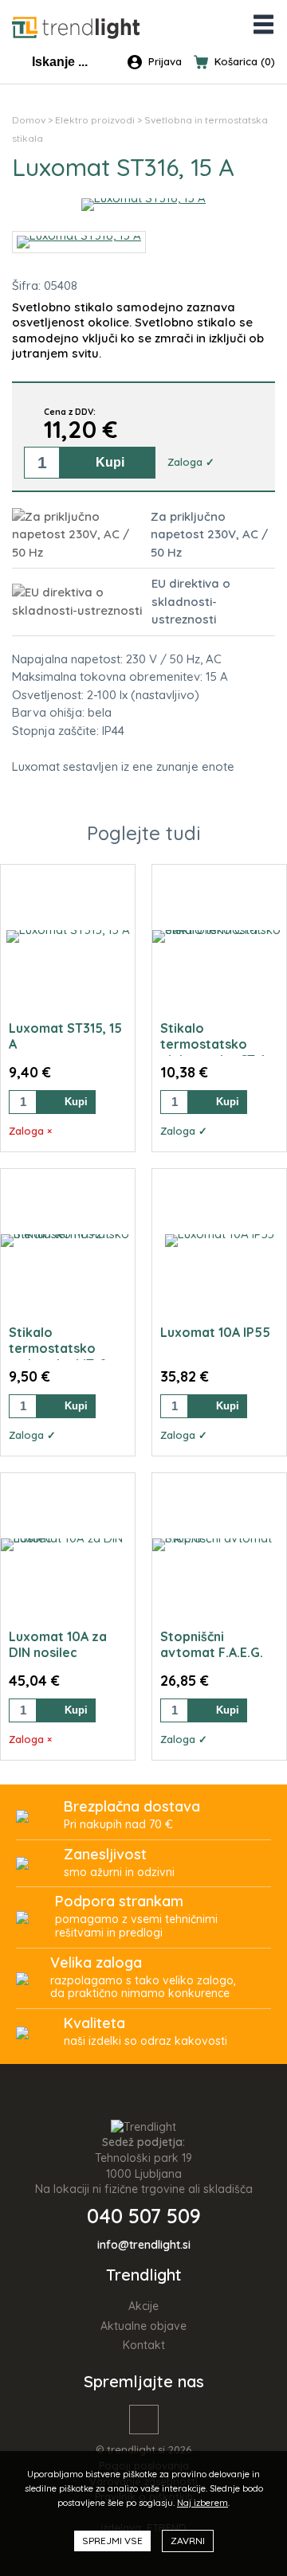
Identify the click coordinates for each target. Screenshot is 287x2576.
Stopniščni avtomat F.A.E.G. (212, 1644)
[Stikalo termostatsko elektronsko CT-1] (219, 936)
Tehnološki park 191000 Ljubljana (143, 2166)
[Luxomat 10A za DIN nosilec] (68, 1545)
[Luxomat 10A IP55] (220, 1241)
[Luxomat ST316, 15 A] (143, 198)
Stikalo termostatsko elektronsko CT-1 (212, 1044)
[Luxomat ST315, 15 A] (68, 936)
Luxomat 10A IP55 (215, 1332)
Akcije (143, 2306)
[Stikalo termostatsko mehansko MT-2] (68, 1241)
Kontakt (144, 2345)
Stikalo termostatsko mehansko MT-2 (58, 1348)
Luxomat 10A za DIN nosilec (58, 1644)
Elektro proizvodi (95, 120)
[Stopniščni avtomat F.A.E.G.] (219, 1545)
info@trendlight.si (144, 2245)
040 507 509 (144, 2216)
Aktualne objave (143, 2326)
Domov (29, 120)
